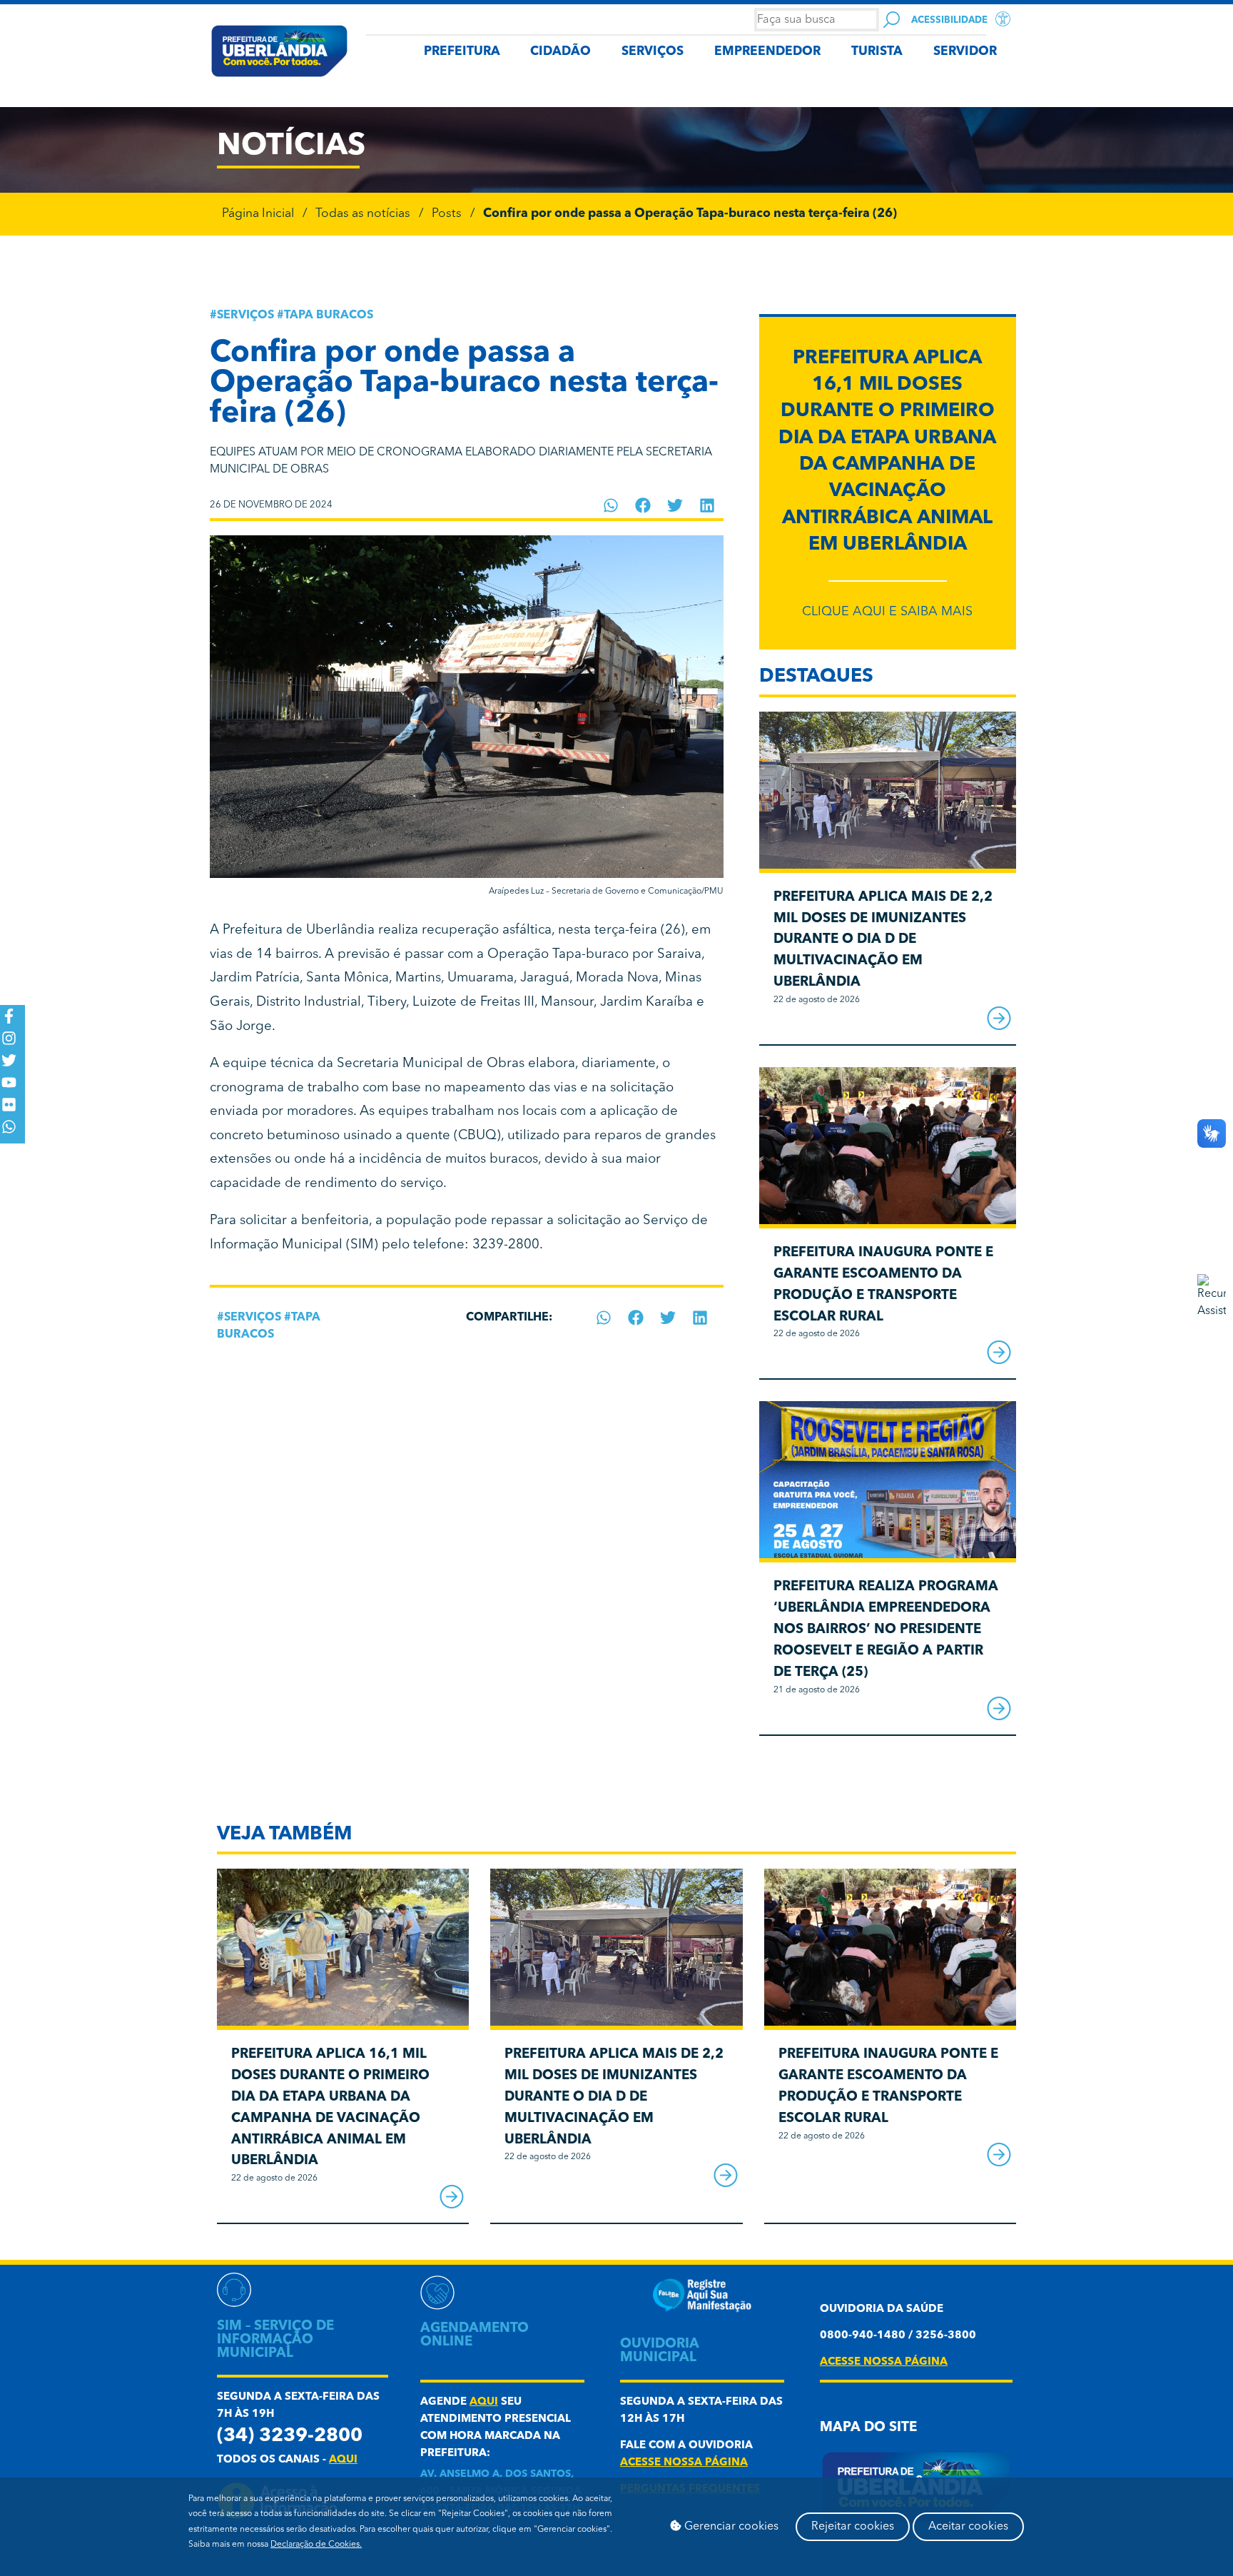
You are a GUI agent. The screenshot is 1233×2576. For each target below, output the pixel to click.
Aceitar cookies (968, 2527)
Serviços (245, 315)
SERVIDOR (965, 52)
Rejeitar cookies (853, 2527)
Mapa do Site (868, 2428)
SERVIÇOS (653, 52)
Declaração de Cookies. (316, 2545)
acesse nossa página (684, 2463)
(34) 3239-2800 (290, 2436)
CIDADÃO (560, 52)
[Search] (892, 20)
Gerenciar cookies (730, 2527)
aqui (343, 2460)
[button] (611, 505)
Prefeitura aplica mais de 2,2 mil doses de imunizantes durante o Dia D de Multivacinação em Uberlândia (883, 940)
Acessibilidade (949, 20)
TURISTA (877, 52)
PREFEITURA (462, 52)
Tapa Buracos (329, 315)
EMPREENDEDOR (767, 52)
